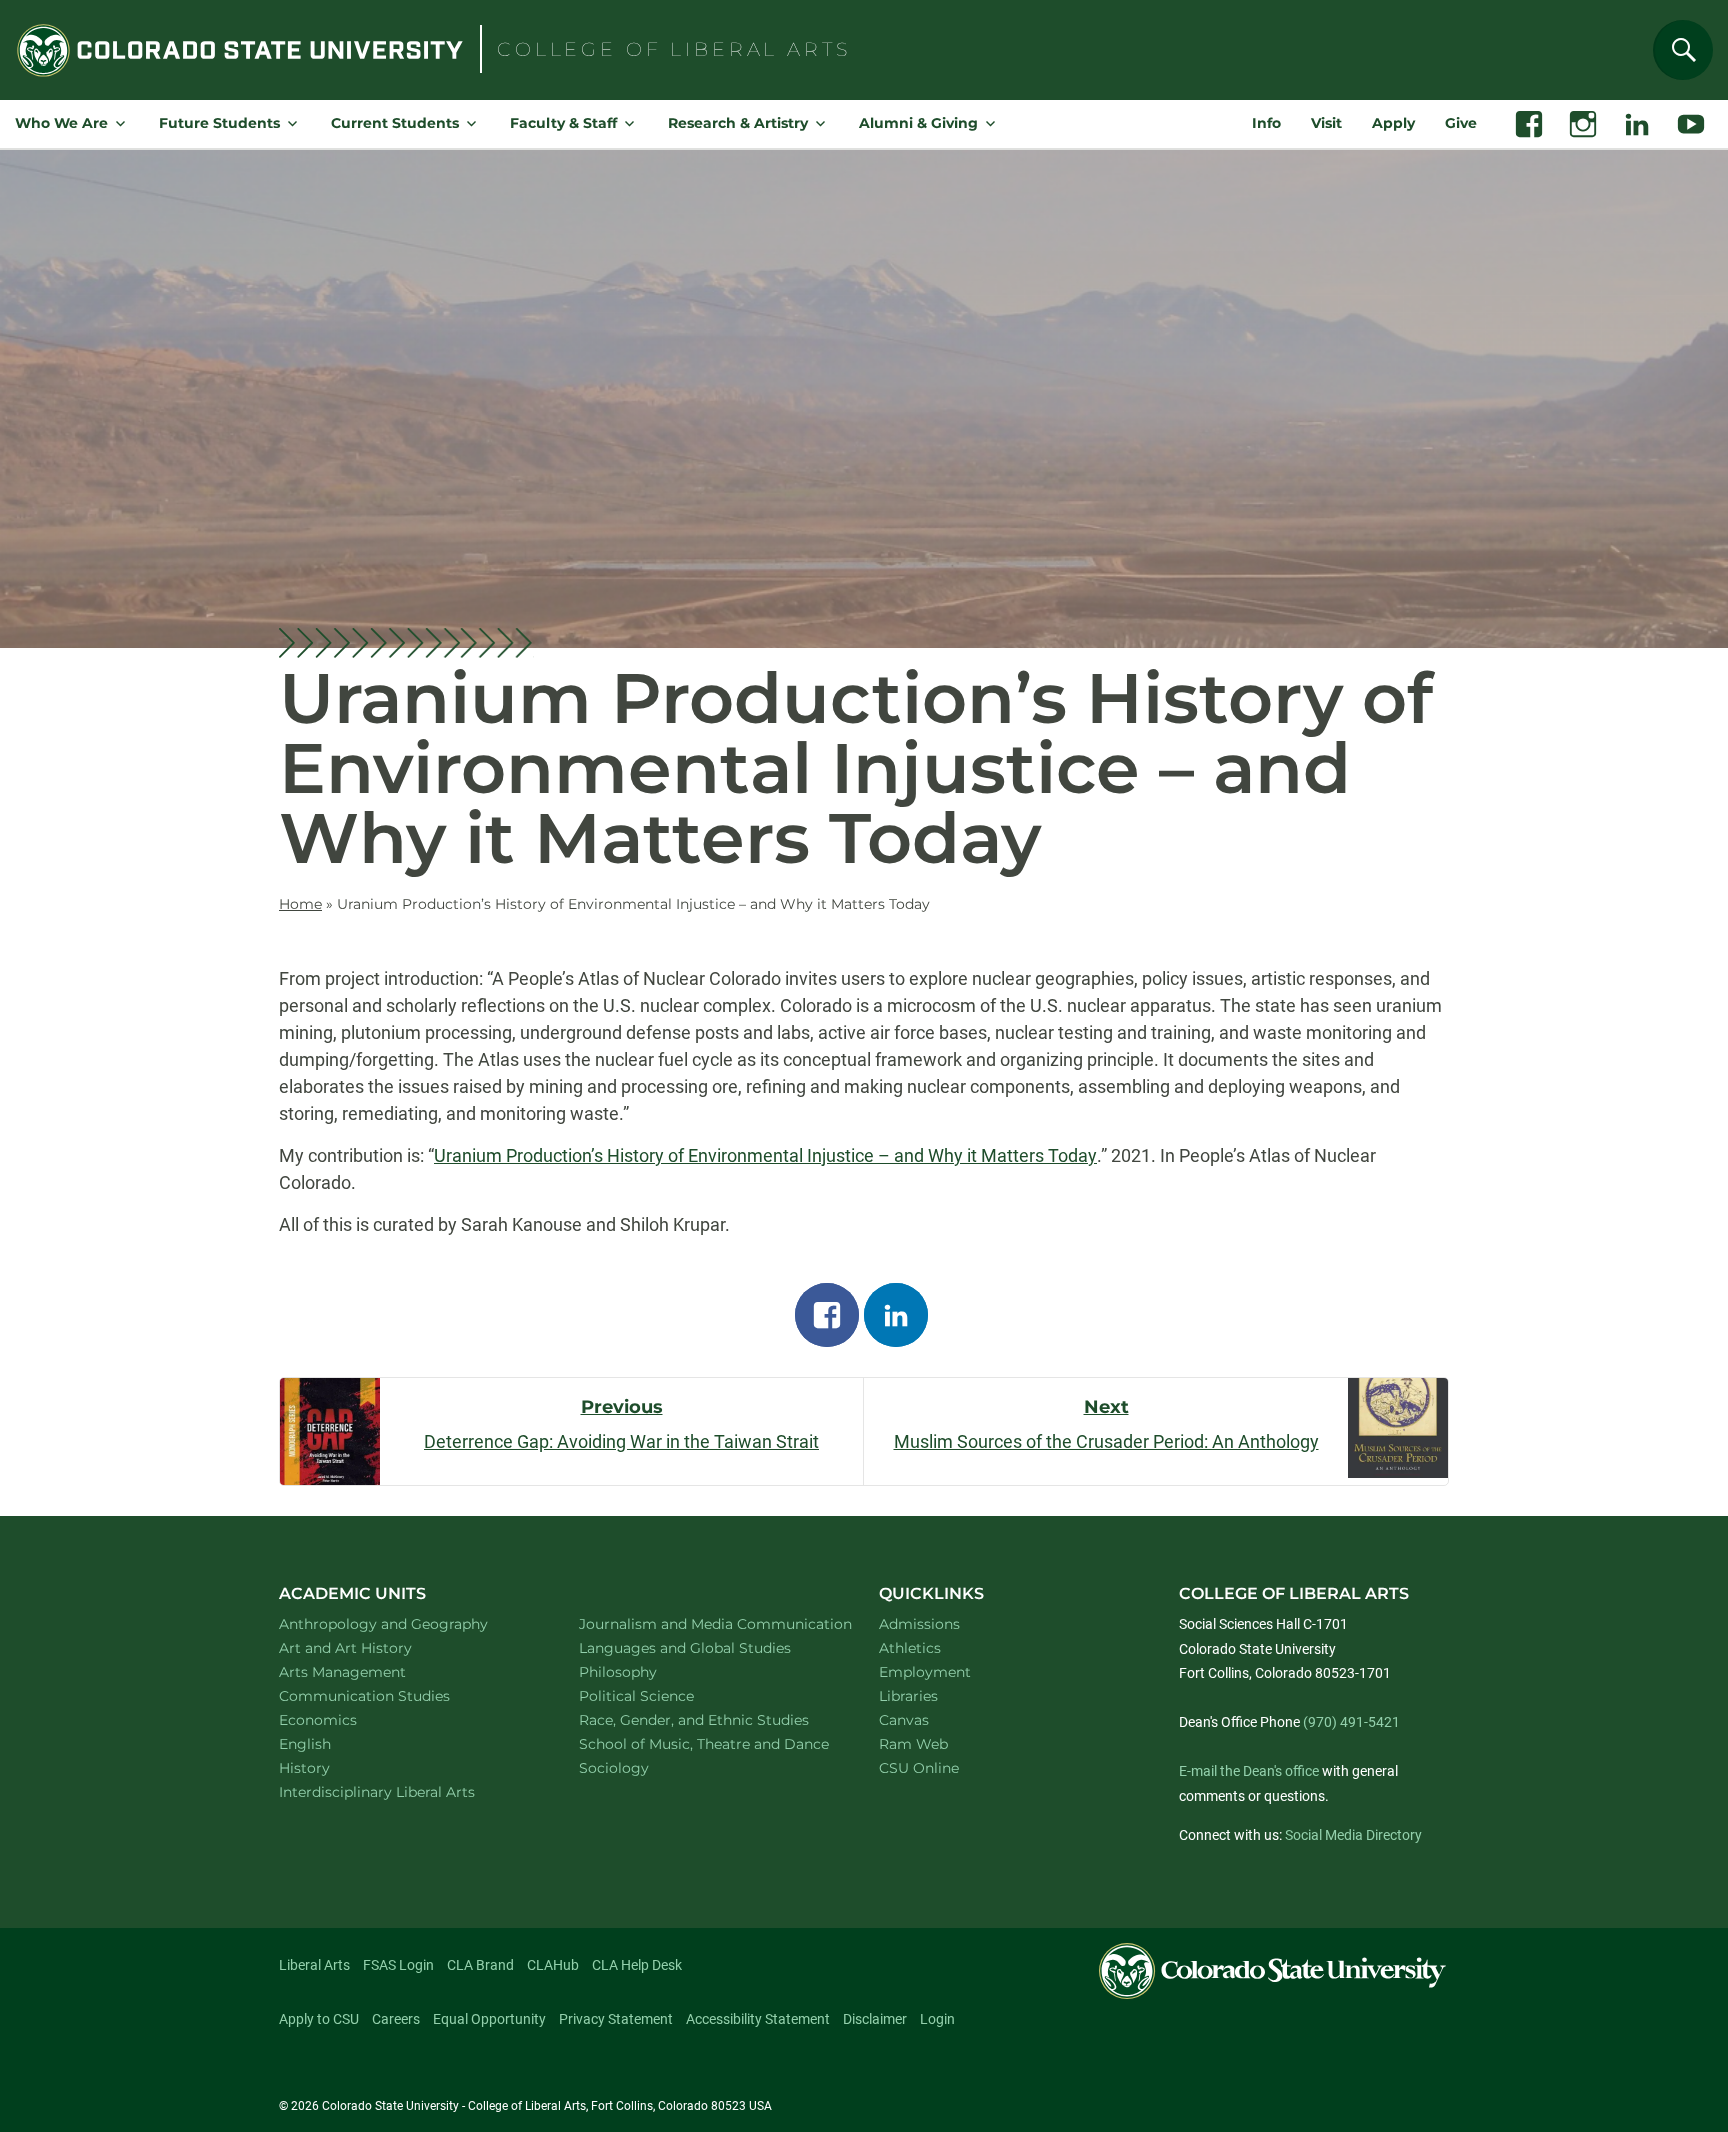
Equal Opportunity (489, 2019)
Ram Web (913, 1744)
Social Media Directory (1353, 1835)
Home (300, 904)
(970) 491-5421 (1351, 1722)
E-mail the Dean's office (1249, 1771)
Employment (925, 1672)
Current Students (395, 123)
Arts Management (369, 1671)
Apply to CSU (319, 2019)
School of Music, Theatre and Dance (706, 1743)
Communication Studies (390, 1695)
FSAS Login (398, 1965)
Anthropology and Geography (406, 1623)
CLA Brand (480, 1965)
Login (937, 2019)
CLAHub (553, 1965)
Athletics (910, 1648)
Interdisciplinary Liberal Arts (403, 1791)
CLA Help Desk (637, 1965)
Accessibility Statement (758, 2019)
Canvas (904, 1720)
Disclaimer (875, 2019)
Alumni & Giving (918, 123)
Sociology (640, 1767)
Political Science (662, 1695)
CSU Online (919, 1768)
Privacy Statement (616, 2019)
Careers (396, 2019)
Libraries (908, 1696)
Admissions (919, 1624)
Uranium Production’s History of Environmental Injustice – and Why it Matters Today (765, 1155)
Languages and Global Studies (706, 1647)
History (330, 1767)
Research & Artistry (738, 123)
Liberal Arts (314, 1965)
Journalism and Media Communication (706, 1623)
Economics (344, 1719)
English (331, 1743)
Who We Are (61, 123)
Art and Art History (371, 1647)
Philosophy (644, 1671)
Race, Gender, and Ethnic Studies (706, 1719)
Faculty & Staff (563, 123)
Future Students (219, 123)
